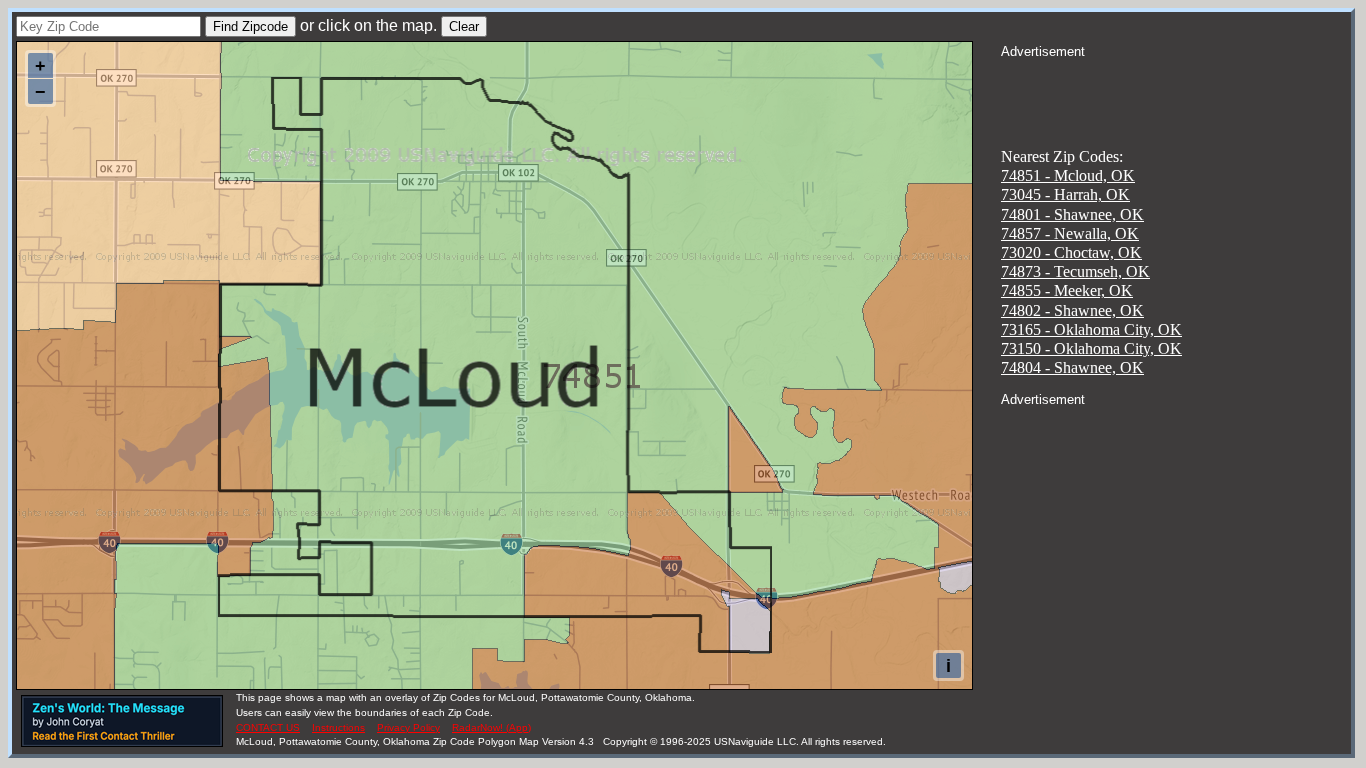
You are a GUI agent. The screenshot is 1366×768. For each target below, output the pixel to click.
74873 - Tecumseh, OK (1075, 271)
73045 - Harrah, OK (1065, 194)
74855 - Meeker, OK (1067, 290)
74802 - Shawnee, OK (1072, 310)
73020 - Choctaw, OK (1071, 252)
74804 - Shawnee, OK (1072, 367)
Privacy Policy (408, 727)
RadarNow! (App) (491, 727)
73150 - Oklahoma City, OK (1091, 348)
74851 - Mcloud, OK (1068, 175)
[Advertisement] (1176, 86)
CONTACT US (268, 727)
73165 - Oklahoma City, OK (1091, 329)
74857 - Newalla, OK (1070, 233)
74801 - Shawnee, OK (1072, 214)
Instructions (338, 727)
